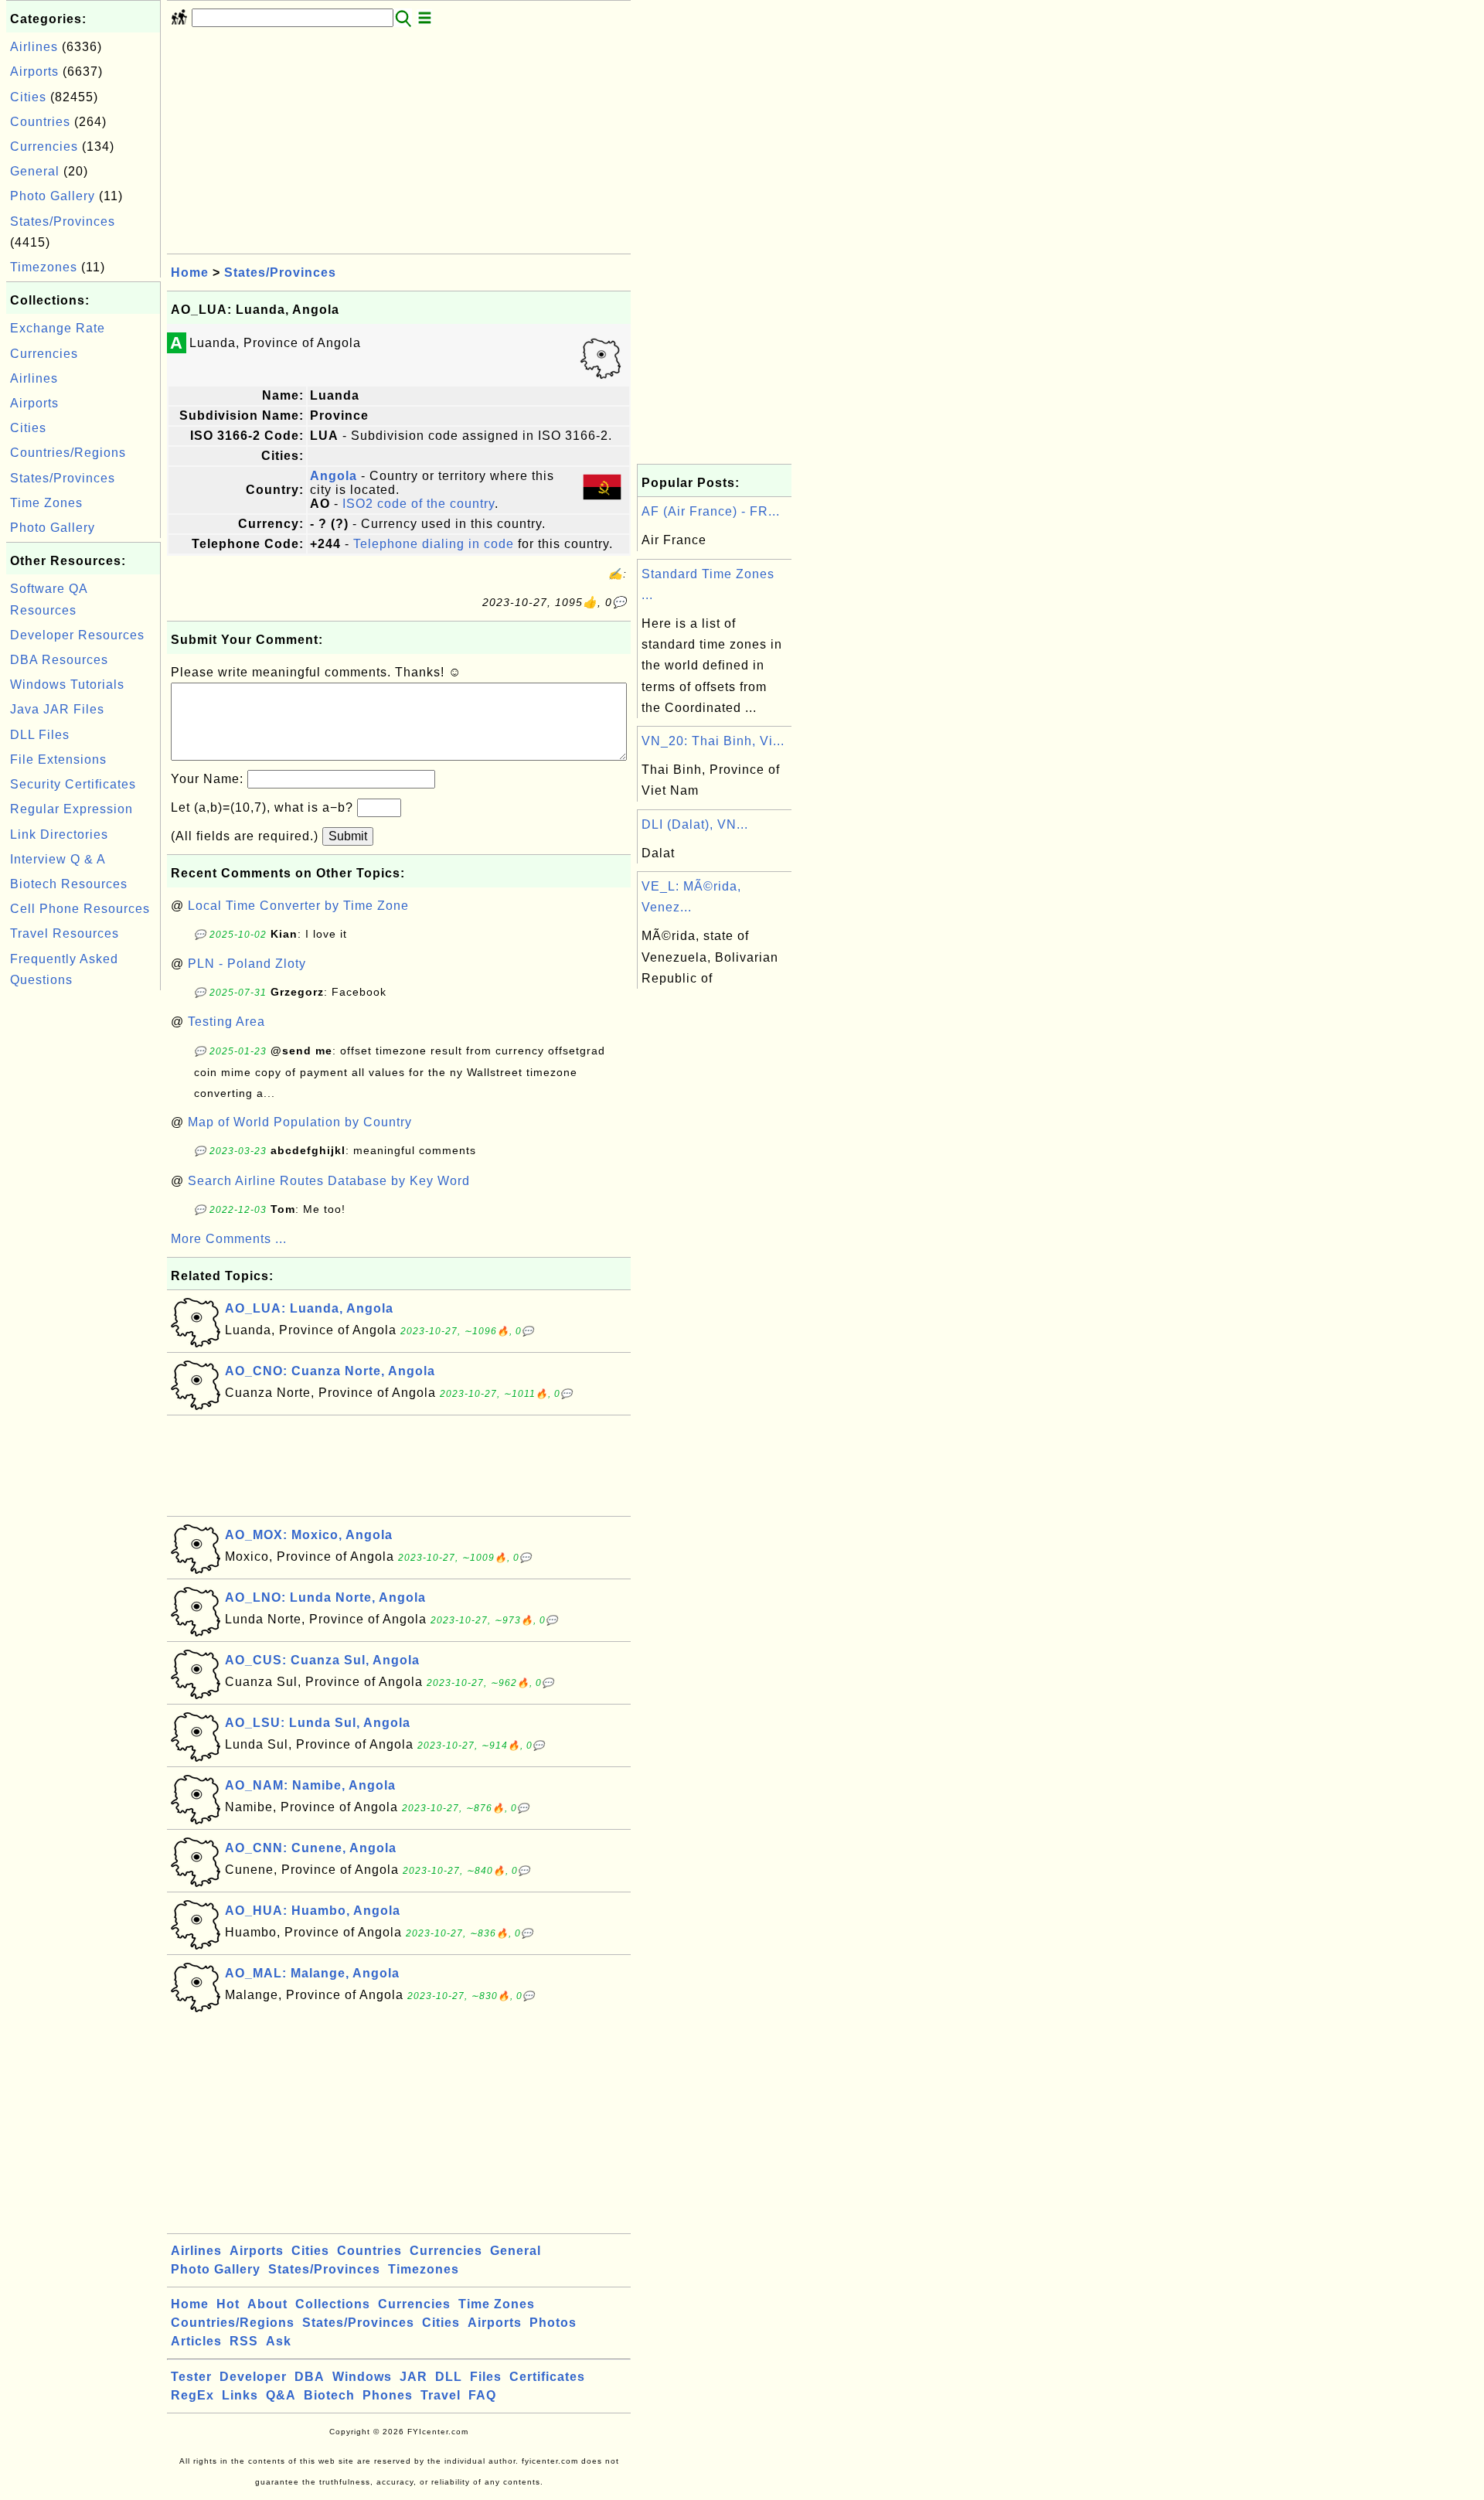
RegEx (192, 2395)
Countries (40, 122)
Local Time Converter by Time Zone (298, 906)
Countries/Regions (68, 453)
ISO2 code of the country (419, 504)
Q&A (281, 2395)
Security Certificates (73, 784)
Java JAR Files (57, 709)
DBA (310, 2377)
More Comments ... (229, 1239)
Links (240, 2395)
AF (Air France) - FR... (711, 511)
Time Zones (46, 503)
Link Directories (59, 834)
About (267, 2304)
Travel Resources (65, 933)
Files (486, 2377)
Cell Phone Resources (80, 909)
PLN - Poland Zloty (247, 964)
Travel (441, 2395)
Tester (191, 2377)
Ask (279, 2341)
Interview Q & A (58, 859)
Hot (228, 2304)
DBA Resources (59, 660)
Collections (333, 2304)
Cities (28, 97)
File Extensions (58, 760)
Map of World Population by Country (300, 1122)
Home (190, 272)
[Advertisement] (83, 1226)
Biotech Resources (69, 884)
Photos (553, 2323)
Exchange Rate (58, 328)
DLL (449, 2377)
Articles (196, 2341)
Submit (348, 836)
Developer (253, 2377)
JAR (414, 2377)
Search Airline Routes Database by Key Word (329, 1181)
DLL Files (40, 735)
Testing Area (226, 1022)
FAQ (482, 2395)
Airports (34, 72)
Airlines (34, 47)
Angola (334, 476)
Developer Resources (77, 635)
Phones (388, 2395)
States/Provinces (63, 221)
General (35, 171)
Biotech (329, 2395)
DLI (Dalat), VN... (695, 824)
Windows (362, 2377)
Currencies (44, 146)
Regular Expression (71, 809)
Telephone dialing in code (434, 544)
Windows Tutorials (67, 685)
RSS (244, 2341)
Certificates (547, 2377)
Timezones (44, 267)
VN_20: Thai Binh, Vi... (713, 741)
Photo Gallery (53, 196)
